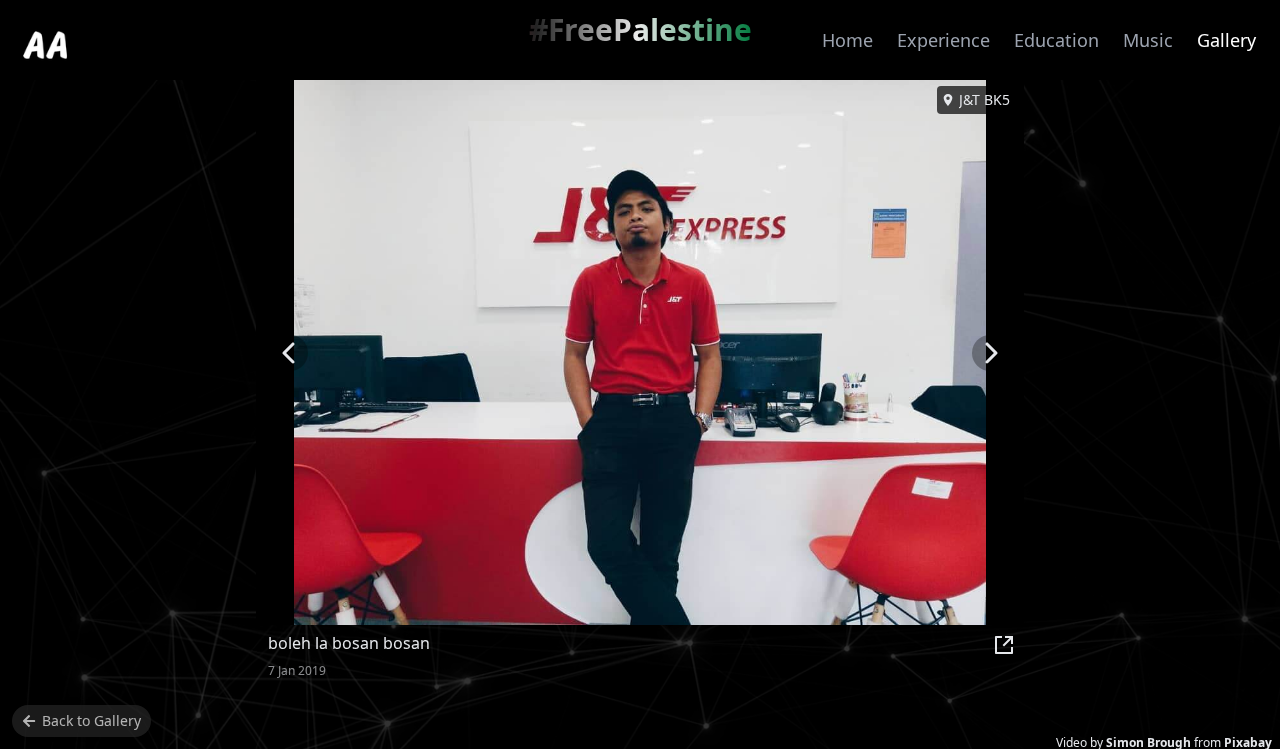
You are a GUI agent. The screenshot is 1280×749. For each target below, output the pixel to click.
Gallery (1226, 40)
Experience (943, 40)
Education (1056, 40)
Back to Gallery (91, 720)
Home (847, 40)
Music (1148, 40)
